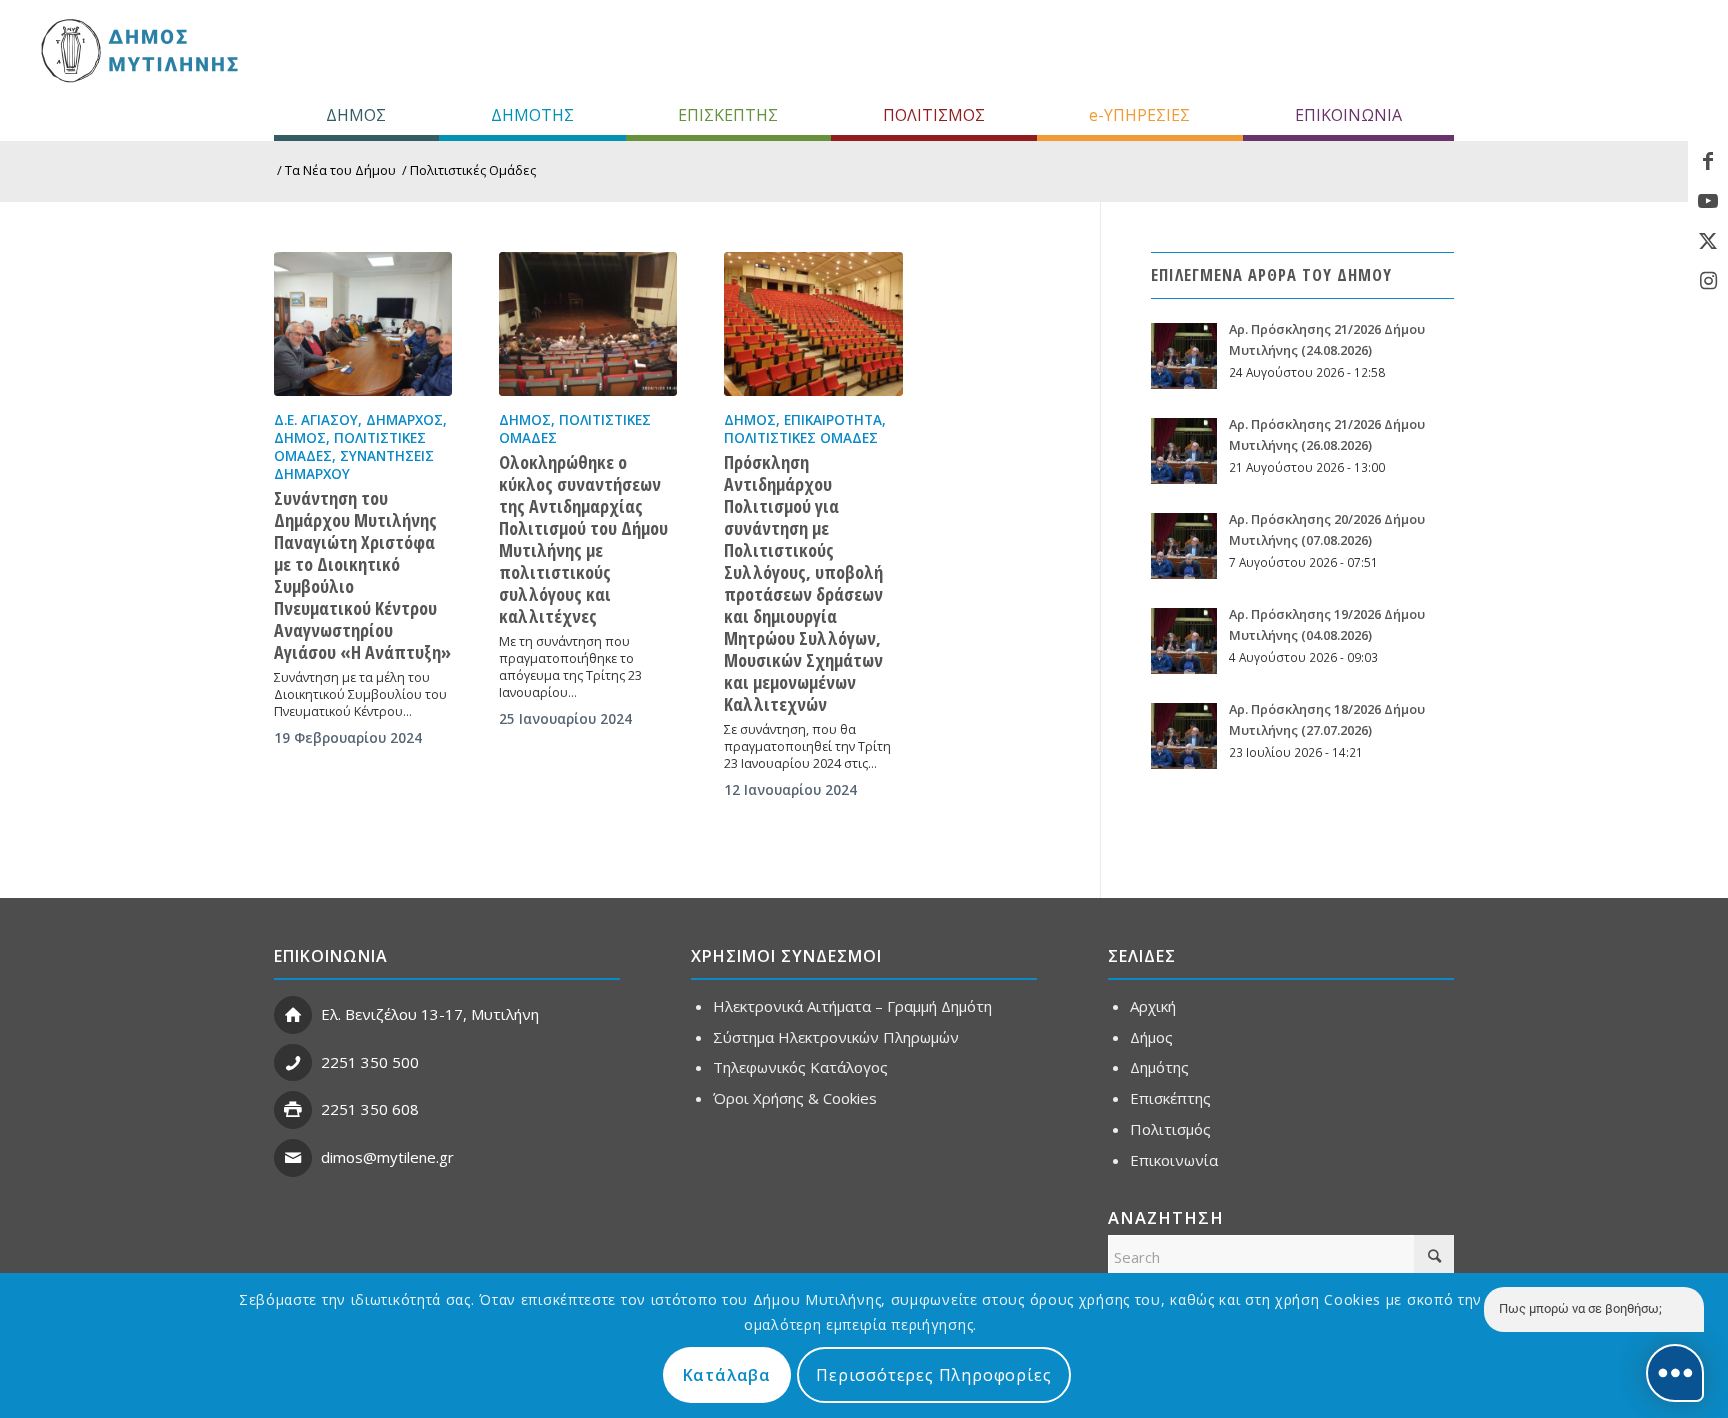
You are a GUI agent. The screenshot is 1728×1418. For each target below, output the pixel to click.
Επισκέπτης (1170, 1098)
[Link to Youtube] (1708, 201)
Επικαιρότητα (833, 420)
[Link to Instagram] (1708, 281)
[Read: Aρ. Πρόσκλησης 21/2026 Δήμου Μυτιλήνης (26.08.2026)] (1184, 451)
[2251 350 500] (293, 1063)
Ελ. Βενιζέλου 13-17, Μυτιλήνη (430, 1014)
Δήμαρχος (404, 420)
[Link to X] (1708, 241)
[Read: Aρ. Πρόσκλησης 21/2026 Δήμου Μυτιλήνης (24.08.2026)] (1184, 356)
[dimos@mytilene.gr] (293, 1158)
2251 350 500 (370, 1062)
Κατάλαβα (727, 1375)
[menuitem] (356, 115)
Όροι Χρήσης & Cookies (795, 1098)
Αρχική (1153, 1006)
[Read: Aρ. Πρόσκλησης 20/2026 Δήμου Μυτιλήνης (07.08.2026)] (1184, 546)
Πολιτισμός (1170, 1129)
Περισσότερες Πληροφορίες (933, 1375)
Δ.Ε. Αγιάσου (316, 420)
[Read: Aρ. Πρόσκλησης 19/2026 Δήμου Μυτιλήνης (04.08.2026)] (1184, 641)
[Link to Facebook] (1708, 161)
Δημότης (1159, 1067)
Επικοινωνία (1174, 1160)
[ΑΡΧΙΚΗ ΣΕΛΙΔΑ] (137, 50)
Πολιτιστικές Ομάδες (801, 438)
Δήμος (300, 438)
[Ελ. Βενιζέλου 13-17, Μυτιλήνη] (293, 1015)
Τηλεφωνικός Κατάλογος (800, 1067)
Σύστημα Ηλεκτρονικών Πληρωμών (836, 1037)
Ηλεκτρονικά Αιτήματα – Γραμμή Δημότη (852, 1006)
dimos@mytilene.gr (387, 1157)
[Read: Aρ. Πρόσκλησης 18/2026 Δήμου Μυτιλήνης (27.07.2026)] (1184, 736)
